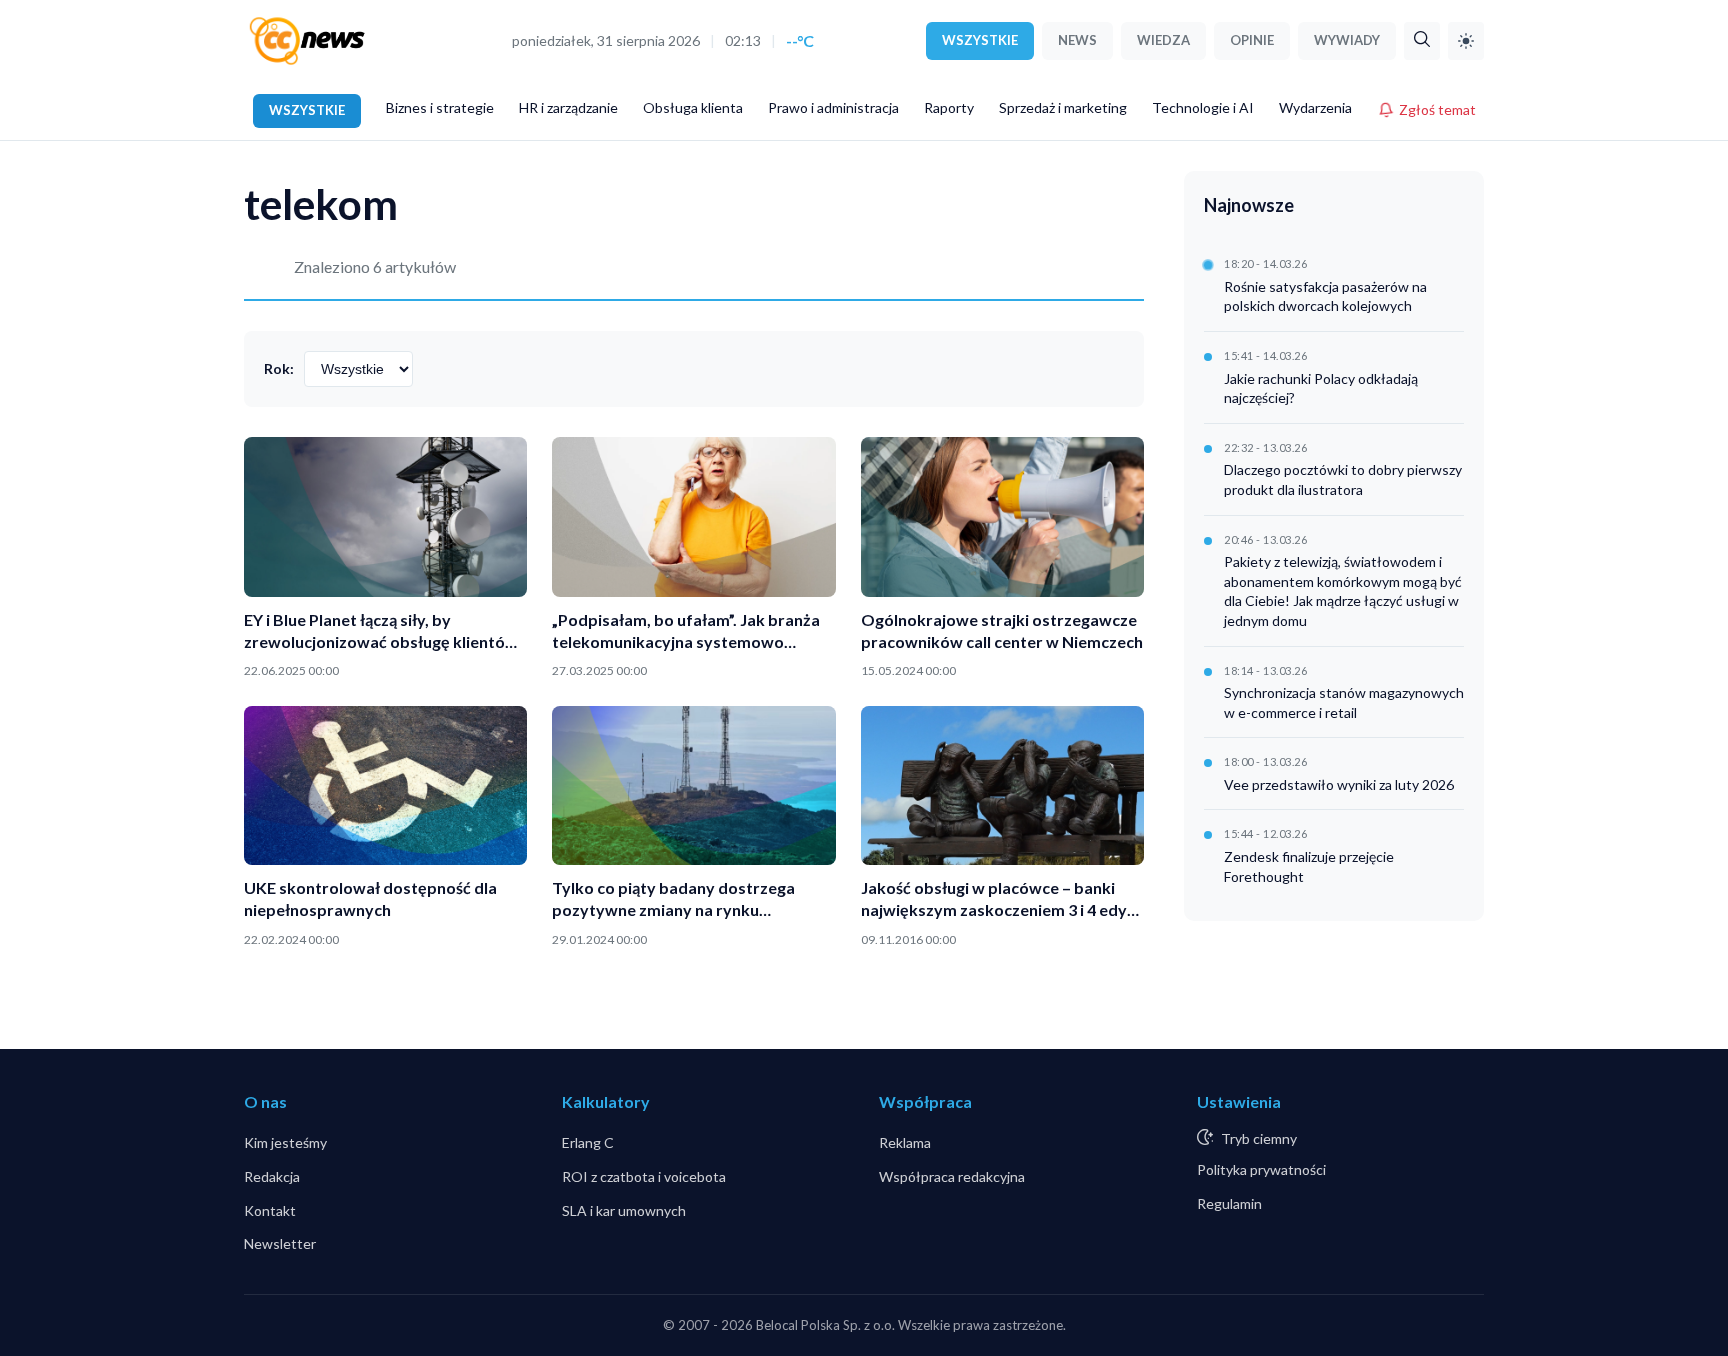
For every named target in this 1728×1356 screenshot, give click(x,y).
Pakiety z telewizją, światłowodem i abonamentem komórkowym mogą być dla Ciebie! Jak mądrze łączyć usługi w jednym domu (1343, 591)
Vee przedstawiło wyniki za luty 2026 (1339, 784)
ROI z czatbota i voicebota (644, 1176)
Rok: (279, 368)
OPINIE (1252, 40)
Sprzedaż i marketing (1063, 107)
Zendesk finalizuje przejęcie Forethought (1309, 866)
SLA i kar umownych (624, 1210)
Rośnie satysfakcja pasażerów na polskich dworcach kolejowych (1325, 296)
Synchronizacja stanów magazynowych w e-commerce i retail (1344, 702)
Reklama (905, 1142)
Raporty (949, 107)
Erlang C (588, 1142)
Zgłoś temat (1437, 109)
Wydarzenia (1315, 107)
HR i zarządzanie (568, 107)
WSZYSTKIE (980, 40)
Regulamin (1229, 1203)
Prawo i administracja (833, 107)
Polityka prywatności (1261, 1169)
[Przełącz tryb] (1466, 41)
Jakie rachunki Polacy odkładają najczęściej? (1321, 388)
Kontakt (270, 1210)
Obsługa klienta (693, 107)
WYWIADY (1347, 40)
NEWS (1077, 40)
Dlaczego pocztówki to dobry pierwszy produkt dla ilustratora (1343, 479)
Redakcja (272, 1176)
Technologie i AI (1203, 107)
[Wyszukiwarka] (1422, 41)
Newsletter (280, 1243)
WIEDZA (1163, 40)
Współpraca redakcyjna (952, 1176)
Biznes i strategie (440, 107)
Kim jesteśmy (285, 1142)
